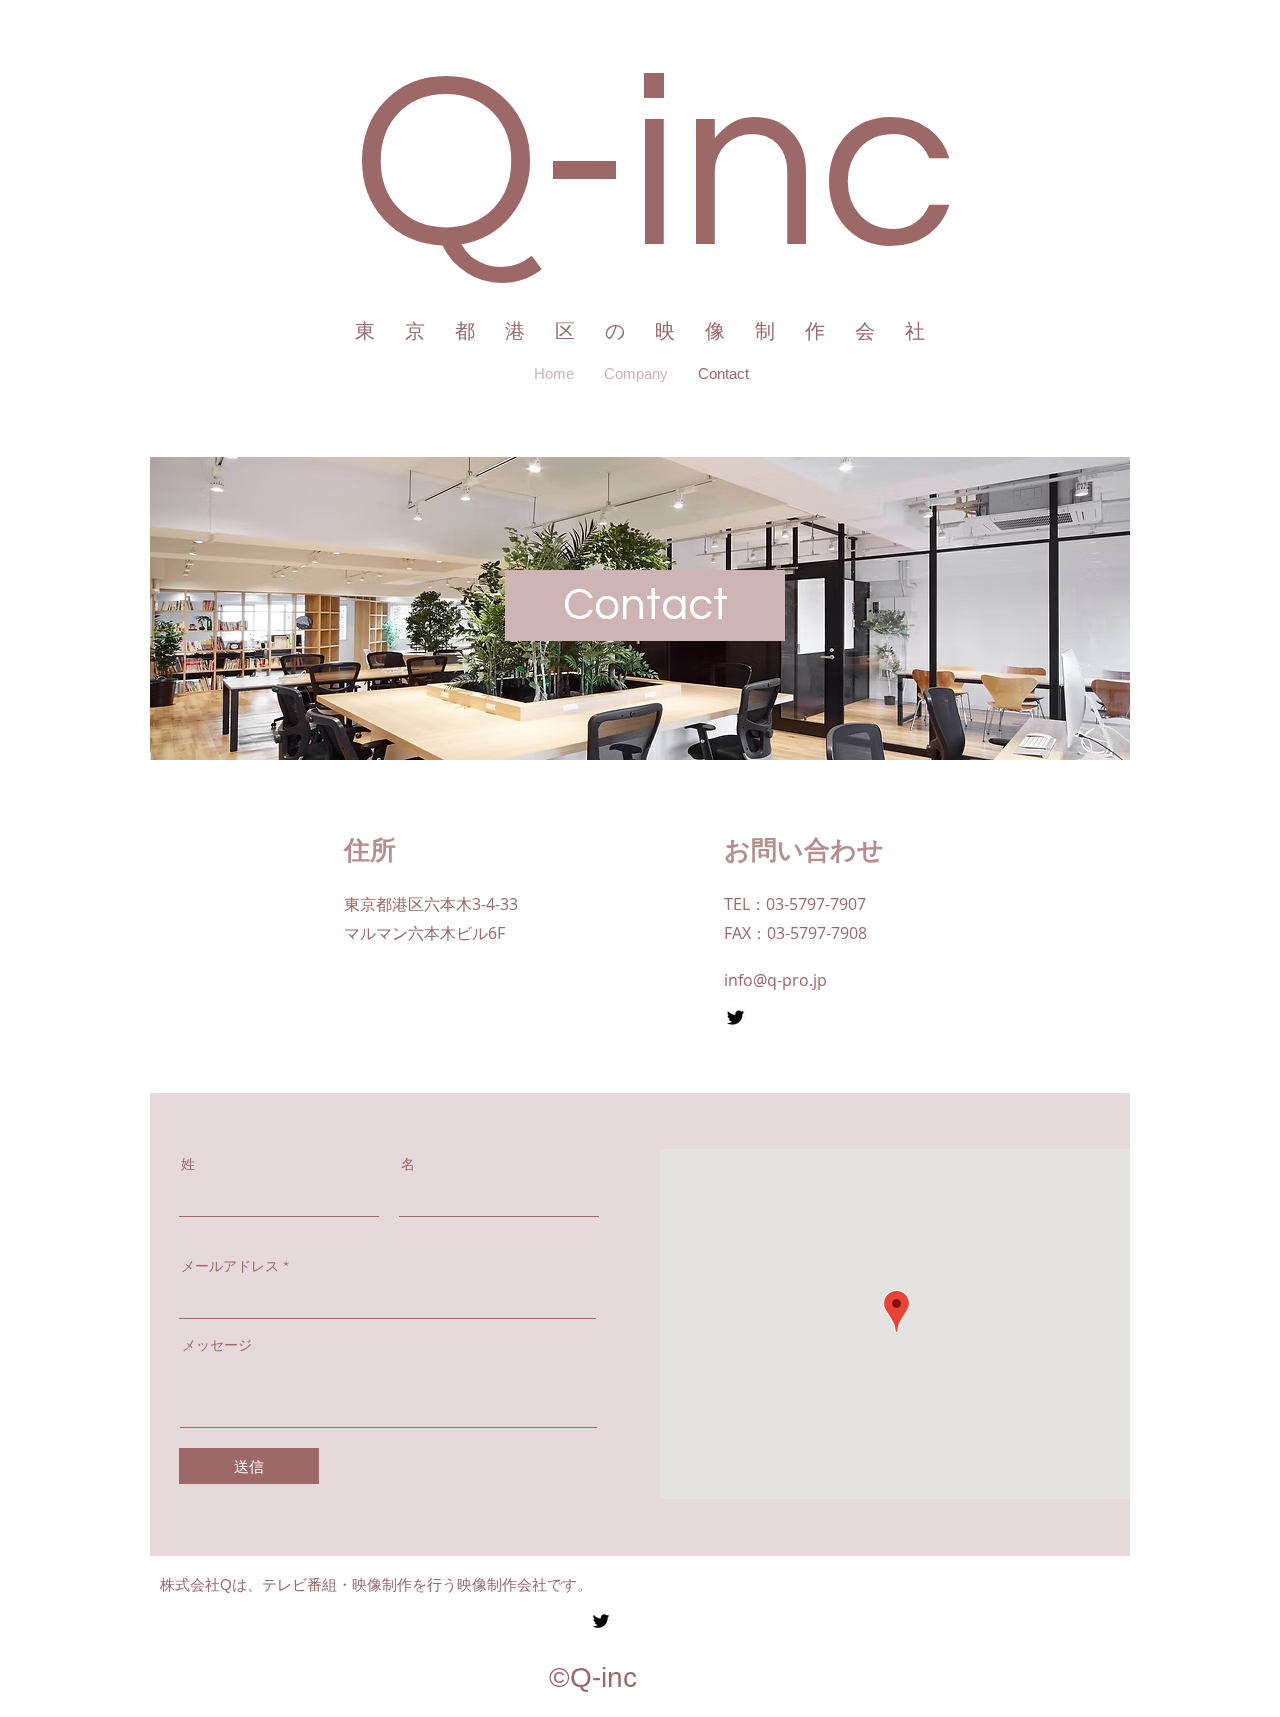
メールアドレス (230, 1266)
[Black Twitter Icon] (601, 1621)
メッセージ (217, 1345)
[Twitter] (735, 1017)
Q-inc (654, 168)
